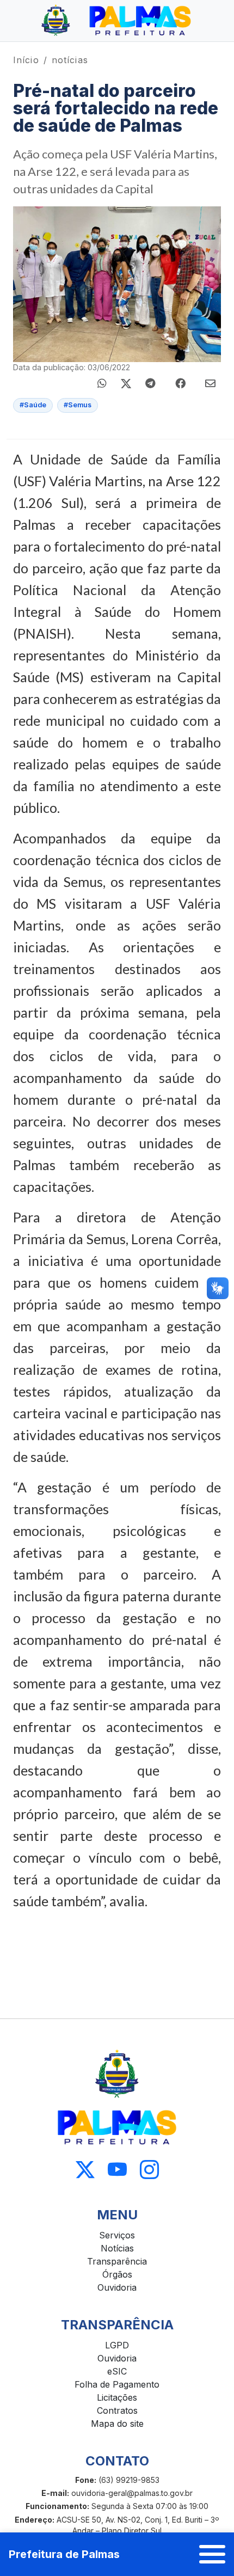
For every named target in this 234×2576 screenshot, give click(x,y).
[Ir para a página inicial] (117, 21)
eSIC (117, 2371)
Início (26, 60)
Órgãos (117, 2274)
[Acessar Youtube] (117, 2170)
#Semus (78, 405)
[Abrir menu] (212, 2554)
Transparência (117, 2261)
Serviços (117, 2235)
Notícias (117, 2248)
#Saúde (33, 405)
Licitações (117, 2397)
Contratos (117, 2410)
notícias (70, 60)
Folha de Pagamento (117, 2384)
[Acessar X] (85, 2170)
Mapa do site (117, 2424)
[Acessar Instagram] (149, 2170)
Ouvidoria (117, 2287)
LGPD (117, 2345)
